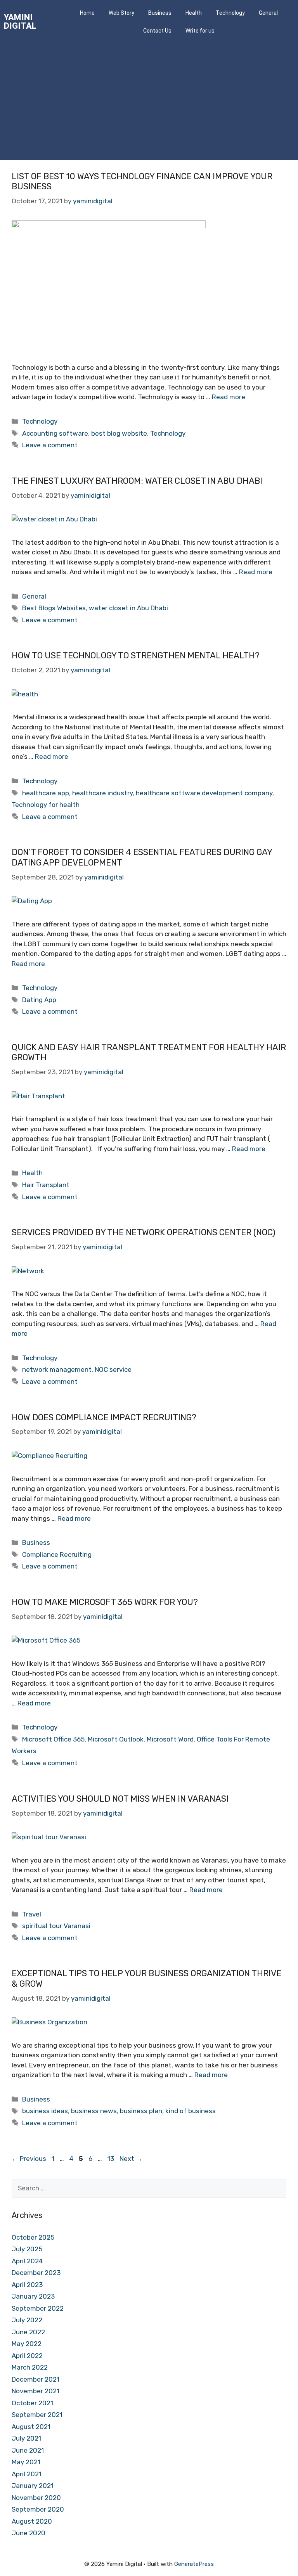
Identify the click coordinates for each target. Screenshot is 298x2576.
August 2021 (31, 2427)
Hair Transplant (46, 1185)
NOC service (113, 1369)
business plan (141, 2111)
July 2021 (26, 2438)
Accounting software (55, 433)
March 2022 (30, 2367)
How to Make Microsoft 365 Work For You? (105, 1602)
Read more (229, 397)
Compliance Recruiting (57, 1555)
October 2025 (33, 2237)
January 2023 (33, 2296)
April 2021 (27, 2474)
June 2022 (28, 2332)
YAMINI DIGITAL (20, 22)
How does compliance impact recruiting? (104, 1417)
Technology (230, 13)
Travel (32, 1914)
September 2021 (37, 2415)
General (34, 596)
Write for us (200, 31)
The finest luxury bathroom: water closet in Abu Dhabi (137, 481)
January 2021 (33, 2486)
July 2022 (27, 2320)
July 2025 (27, 2249)
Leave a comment (50, 445)
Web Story (121, 13)
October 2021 (32, 2403)
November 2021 (36, 2391)
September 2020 (38, 2509)
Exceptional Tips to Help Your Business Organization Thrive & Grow (146, 1978)
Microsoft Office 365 (53, 1739)
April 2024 (27, 2261)
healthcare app (46, 793)
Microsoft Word (170, 1739)
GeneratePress (194, 2564)
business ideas (45, 2111)
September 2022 (38, 2308)
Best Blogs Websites (54, 608)
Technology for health (46, 805)
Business (160, 13)
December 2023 (36, 2273)
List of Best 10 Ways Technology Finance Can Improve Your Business (142, 181)
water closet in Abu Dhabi (128, 608)
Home (87, 13)
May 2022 (27, 2344)
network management (57, 1369)
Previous (29, 2159)
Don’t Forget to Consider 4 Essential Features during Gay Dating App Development (142, 857)
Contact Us (157, 31)
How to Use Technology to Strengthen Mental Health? (136, 655)
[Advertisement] (149, 102)
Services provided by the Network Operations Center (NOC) (143, 1232)
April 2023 (27, 2285)
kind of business (191, 2111)
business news (94, 2111)
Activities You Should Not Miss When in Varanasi (120, 1799)
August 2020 (32, 2521)
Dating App (39, 1000)
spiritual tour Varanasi (56, 1926)
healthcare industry (102, 793)
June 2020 (29, 2533)
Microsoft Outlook (116, 1739)
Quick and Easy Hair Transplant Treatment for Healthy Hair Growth (149, 1052)
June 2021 (28, 2450)
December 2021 (36, 2379)
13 (112, 2159)
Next (131, 2159)
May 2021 (26, 2462)
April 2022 (27, 2356)
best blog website (119, 433)
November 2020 (36, 2498)
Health (194, 13)
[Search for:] (149, 2188)
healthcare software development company (204, 793)
